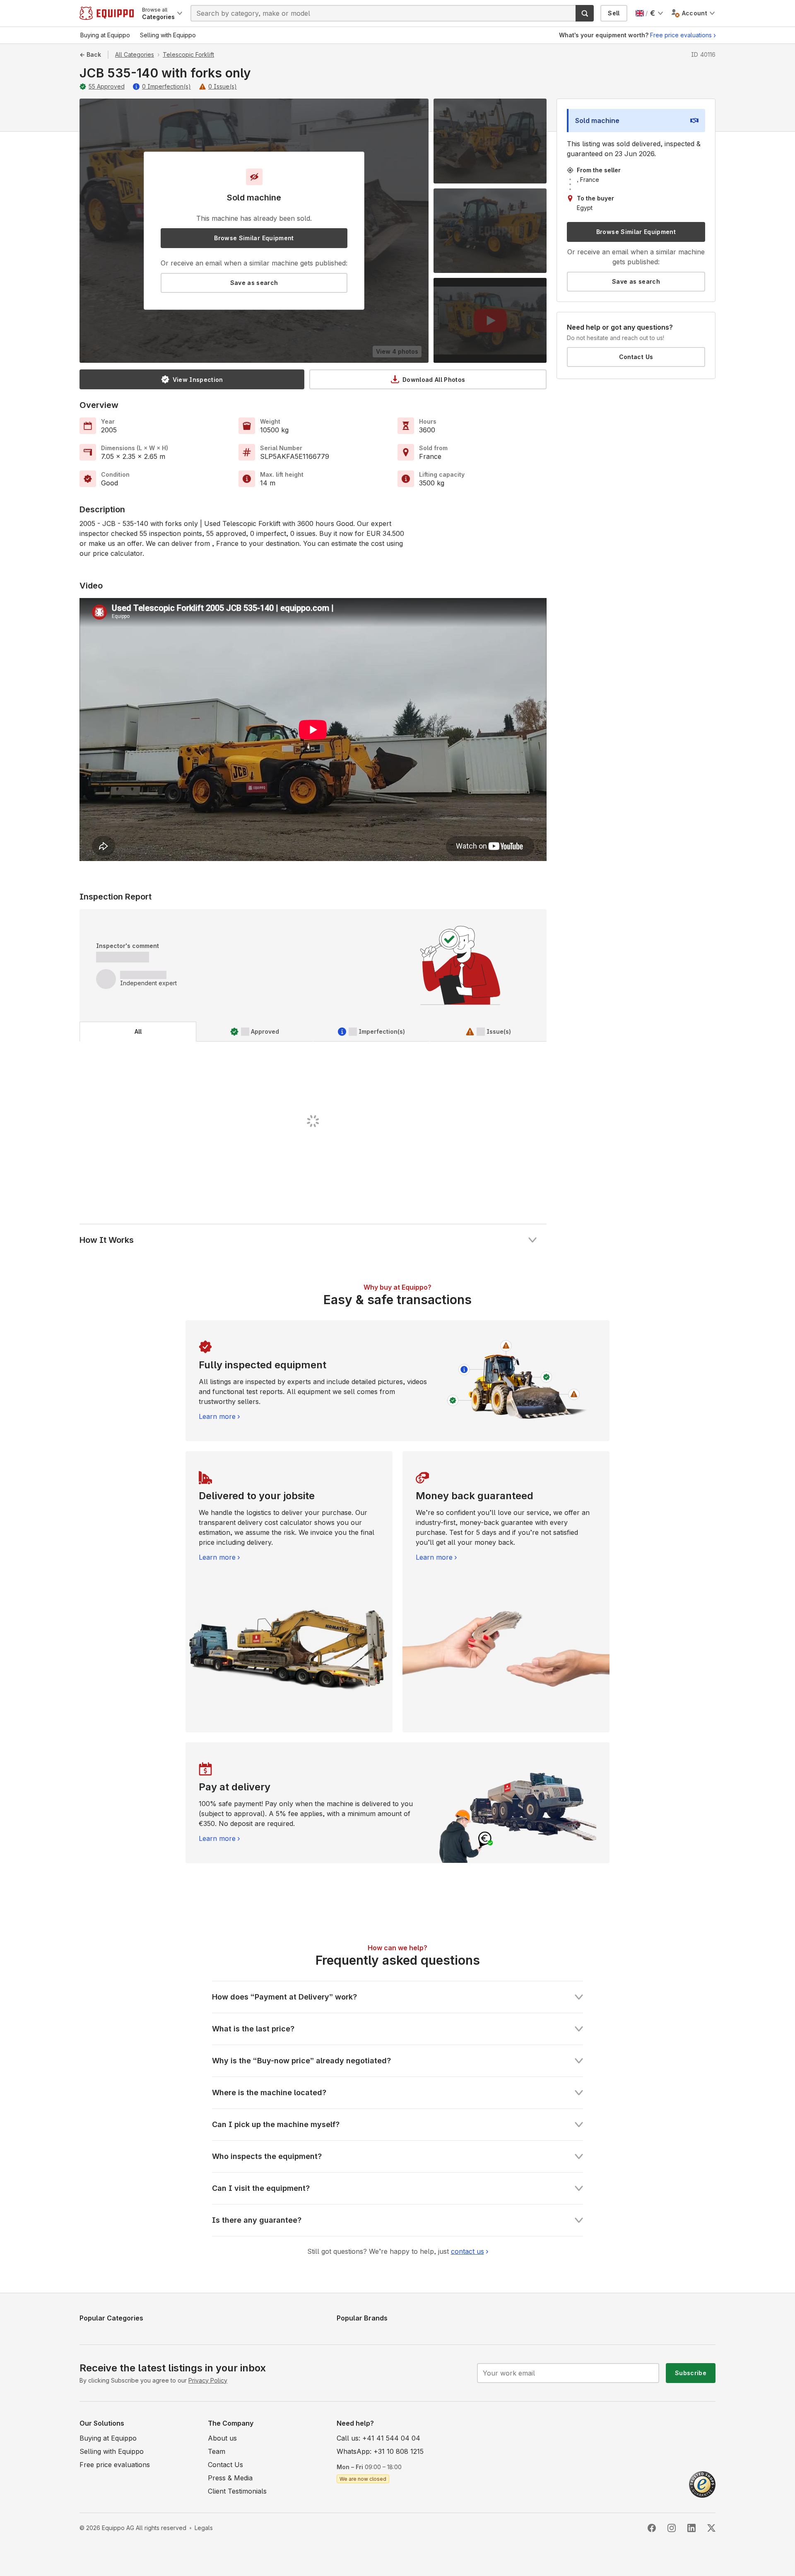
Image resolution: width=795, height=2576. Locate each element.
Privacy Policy (208, 2380)
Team (217, 2451)
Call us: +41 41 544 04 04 (378, 2438)
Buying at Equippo (108, 2438)
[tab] (138, 1032)
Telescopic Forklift (188, 54)
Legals (204, 2528)
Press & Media (230, 2478)
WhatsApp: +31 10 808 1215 (380, 2451)
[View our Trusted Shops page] (702, 2484)
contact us (467, 2251)
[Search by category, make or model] (585, 13)
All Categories (135, 54)
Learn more (217, 1416)
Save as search (254, 283)
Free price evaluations (681, 35)
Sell (614, 13)
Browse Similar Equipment (254, 238)
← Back (90, 54)
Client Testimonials (237, 2491)
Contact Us (636, 357)
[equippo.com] (107, 13)
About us (222, 2438)
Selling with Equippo (112, 2451)
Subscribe (691, 2373)
